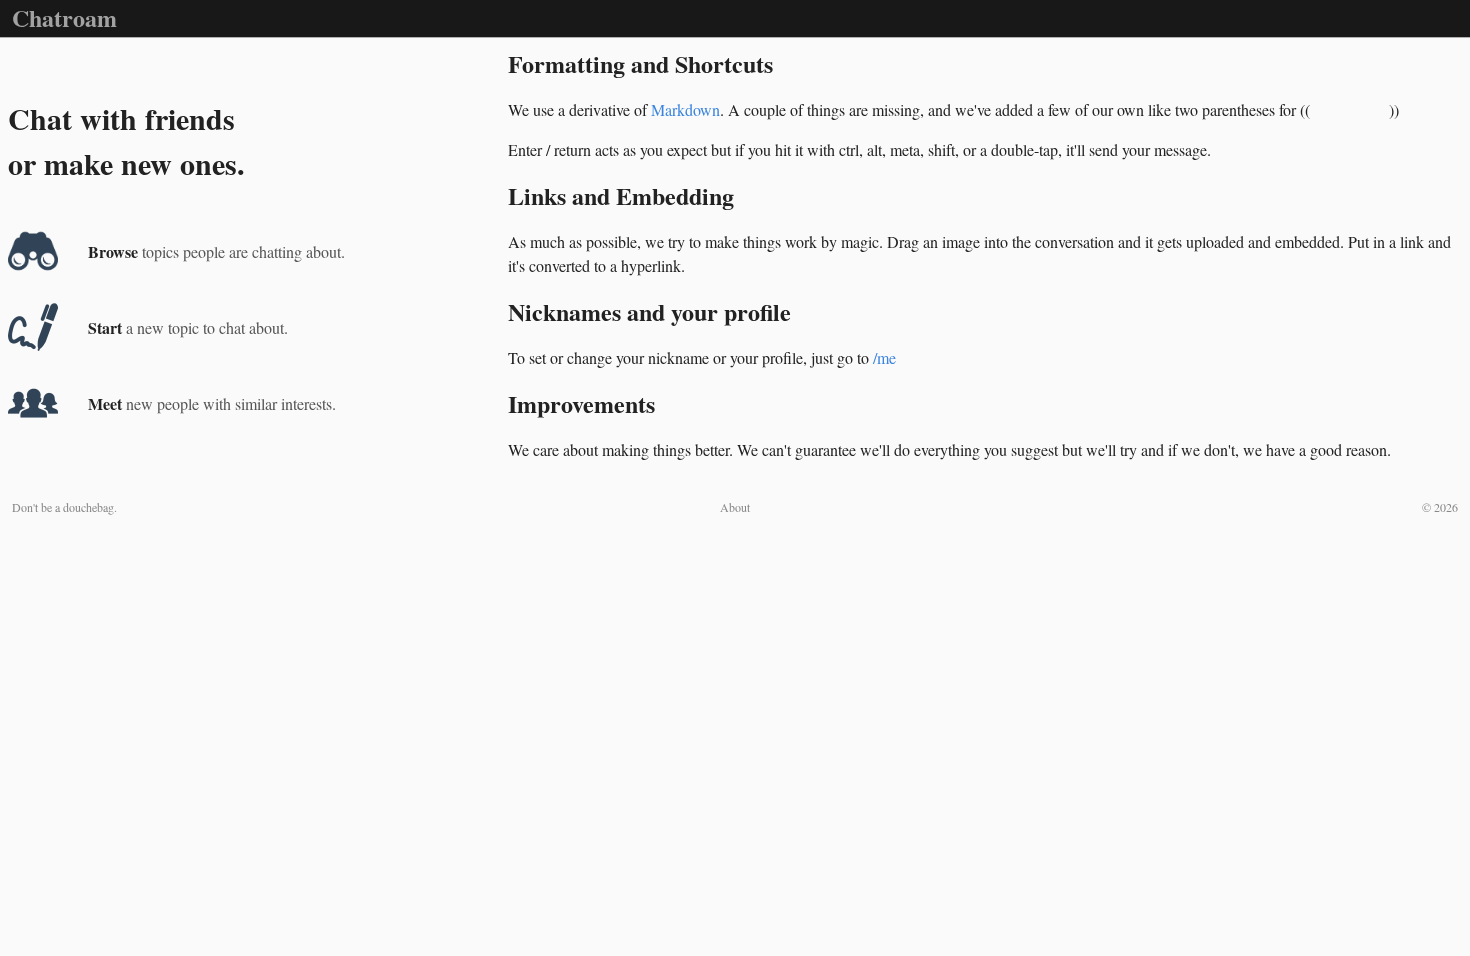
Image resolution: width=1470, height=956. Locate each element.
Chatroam (64, 17)
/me (884, 357)
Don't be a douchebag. (64, 507)
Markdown (685, 109)
